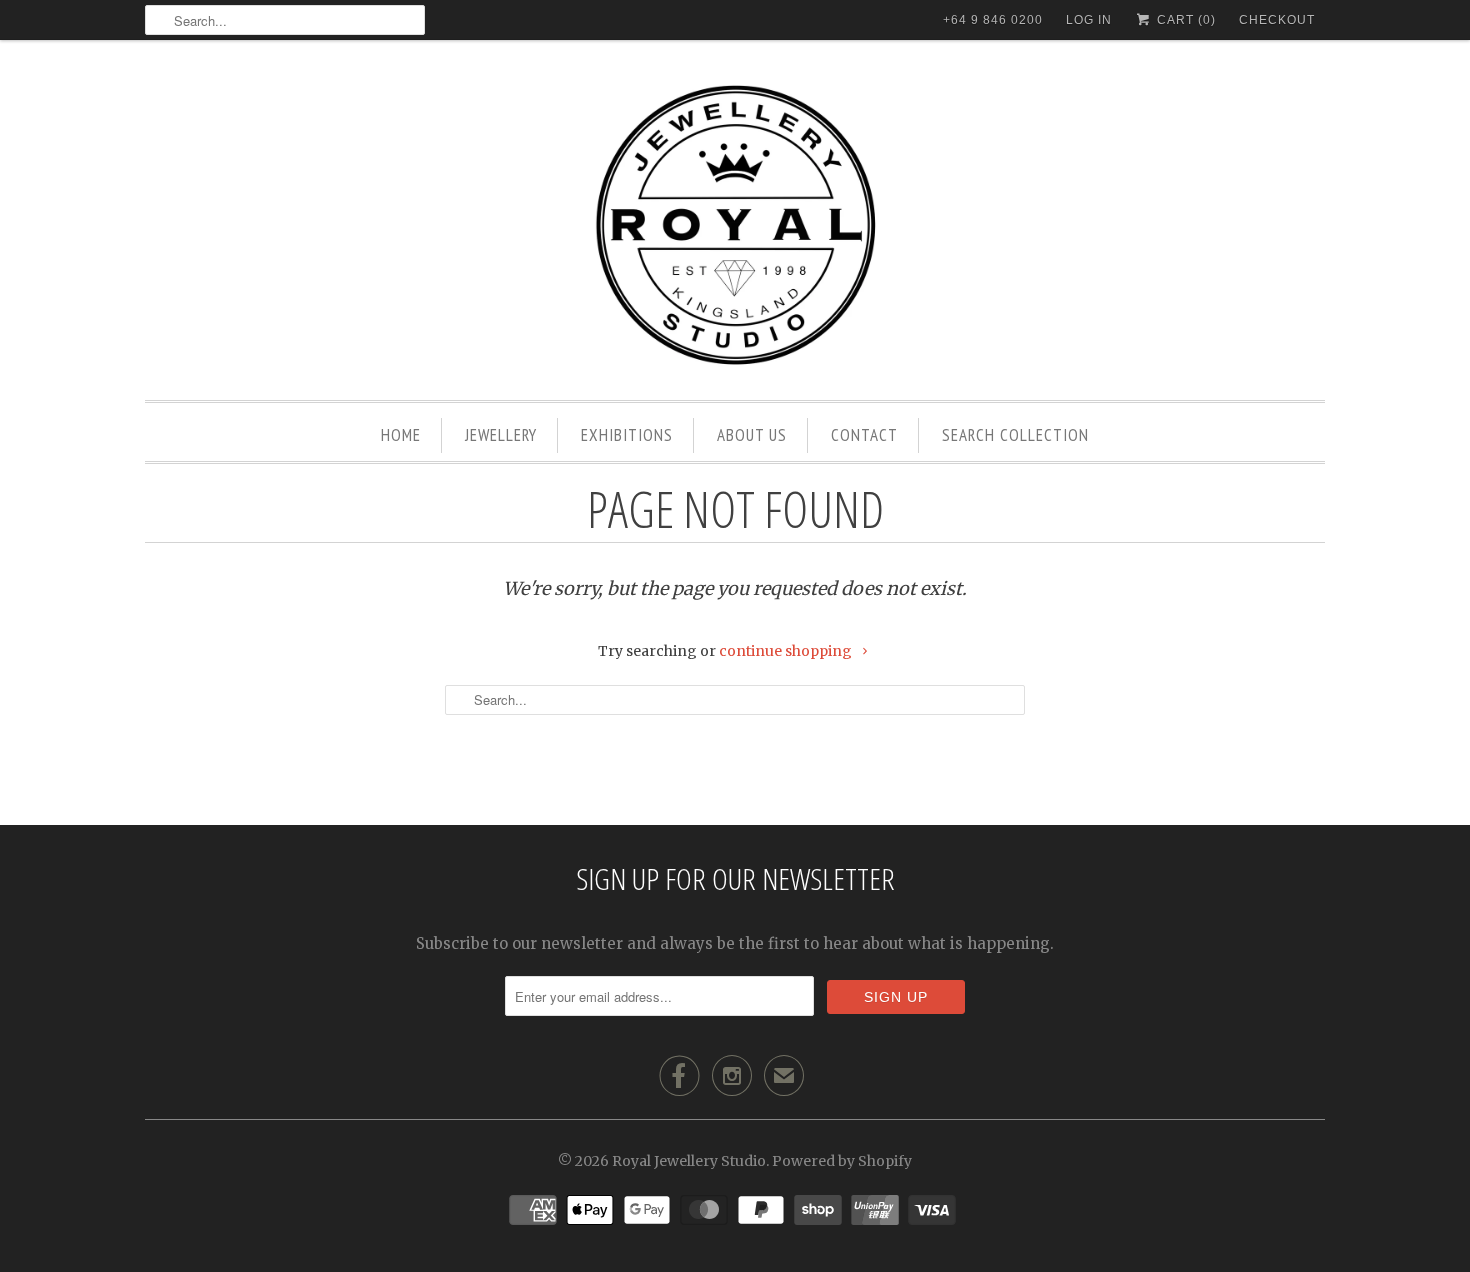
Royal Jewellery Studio (689, 1161)
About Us (752, 435)
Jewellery (501, 435)
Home (401, 435)
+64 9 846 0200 (993, 20)
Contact (864, 435)
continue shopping (787, 651)
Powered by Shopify (842, 1161)
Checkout (1277, 20)
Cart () (1184, 20)
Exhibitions (627, 435)
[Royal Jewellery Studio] (735, 225)
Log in (1089, 20)
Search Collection (1015, 435)
